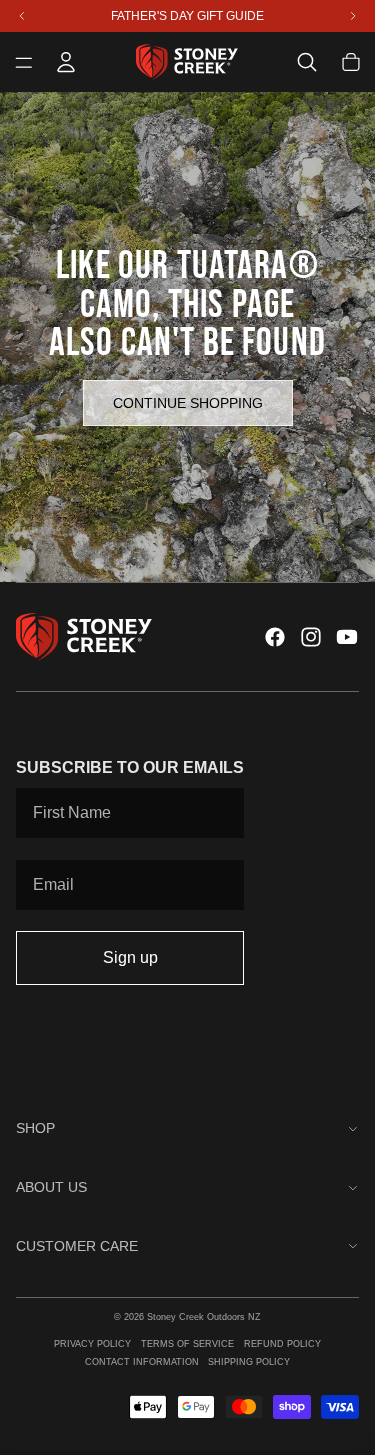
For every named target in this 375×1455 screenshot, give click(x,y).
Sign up (130, 957)
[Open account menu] (66, 62)
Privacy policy (92, 1344)
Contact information (142, 1362)
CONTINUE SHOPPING (188, 403)
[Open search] (307, 62)
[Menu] (24, 62)
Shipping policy (249, 1362)
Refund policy (282, 1344)
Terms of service (187, 1344)
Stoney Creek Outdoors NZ (204, 1317)
